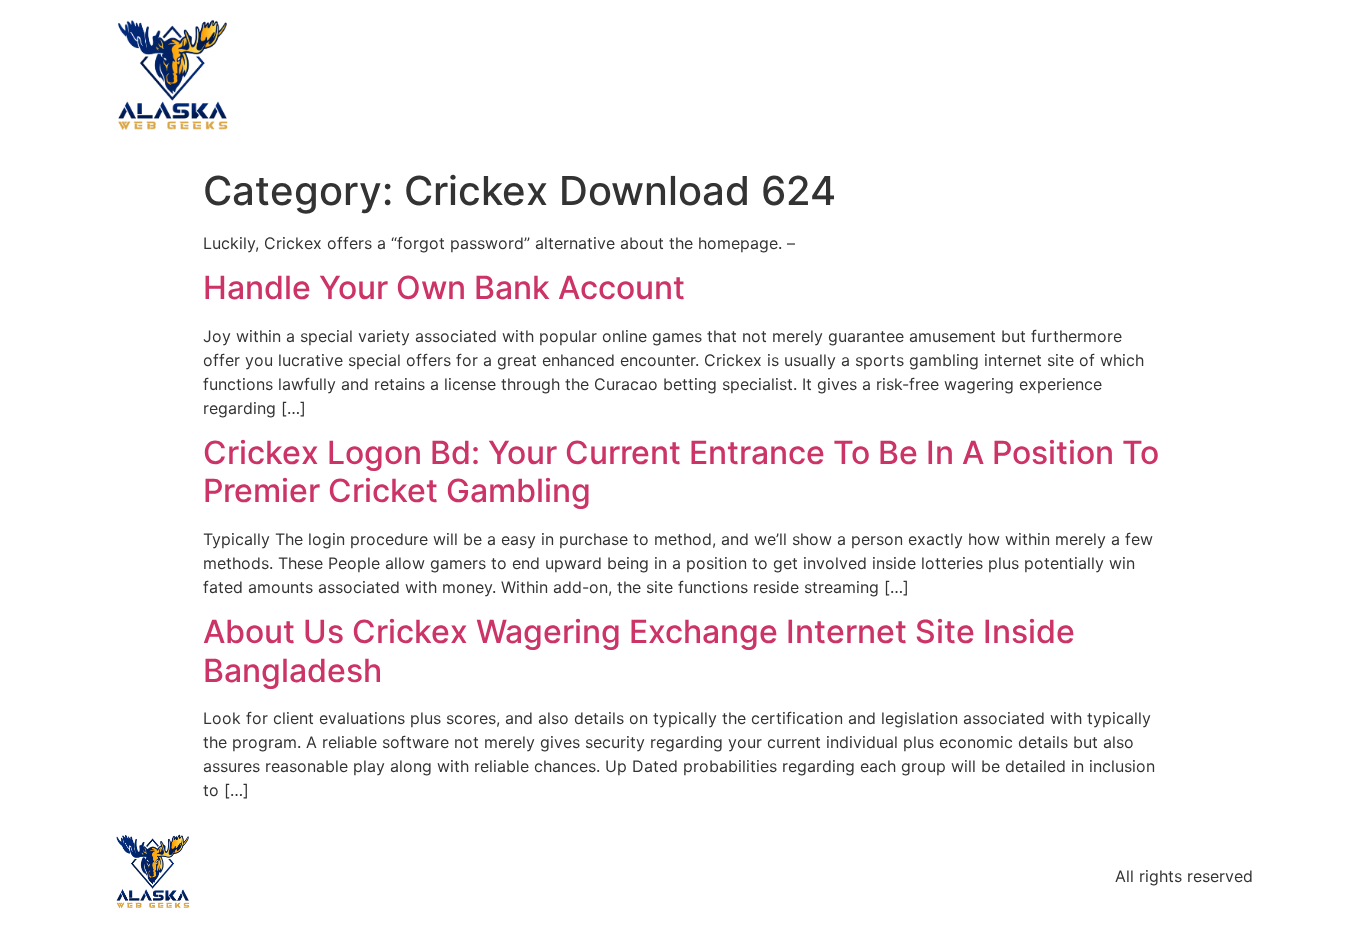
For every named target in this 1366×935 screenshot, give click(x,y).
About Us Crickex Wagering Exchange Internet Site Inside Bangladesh (639, 650)
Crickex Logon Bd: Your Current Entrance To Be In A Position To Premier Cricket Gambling (681, 471)
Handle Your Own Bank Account (444, 287)
